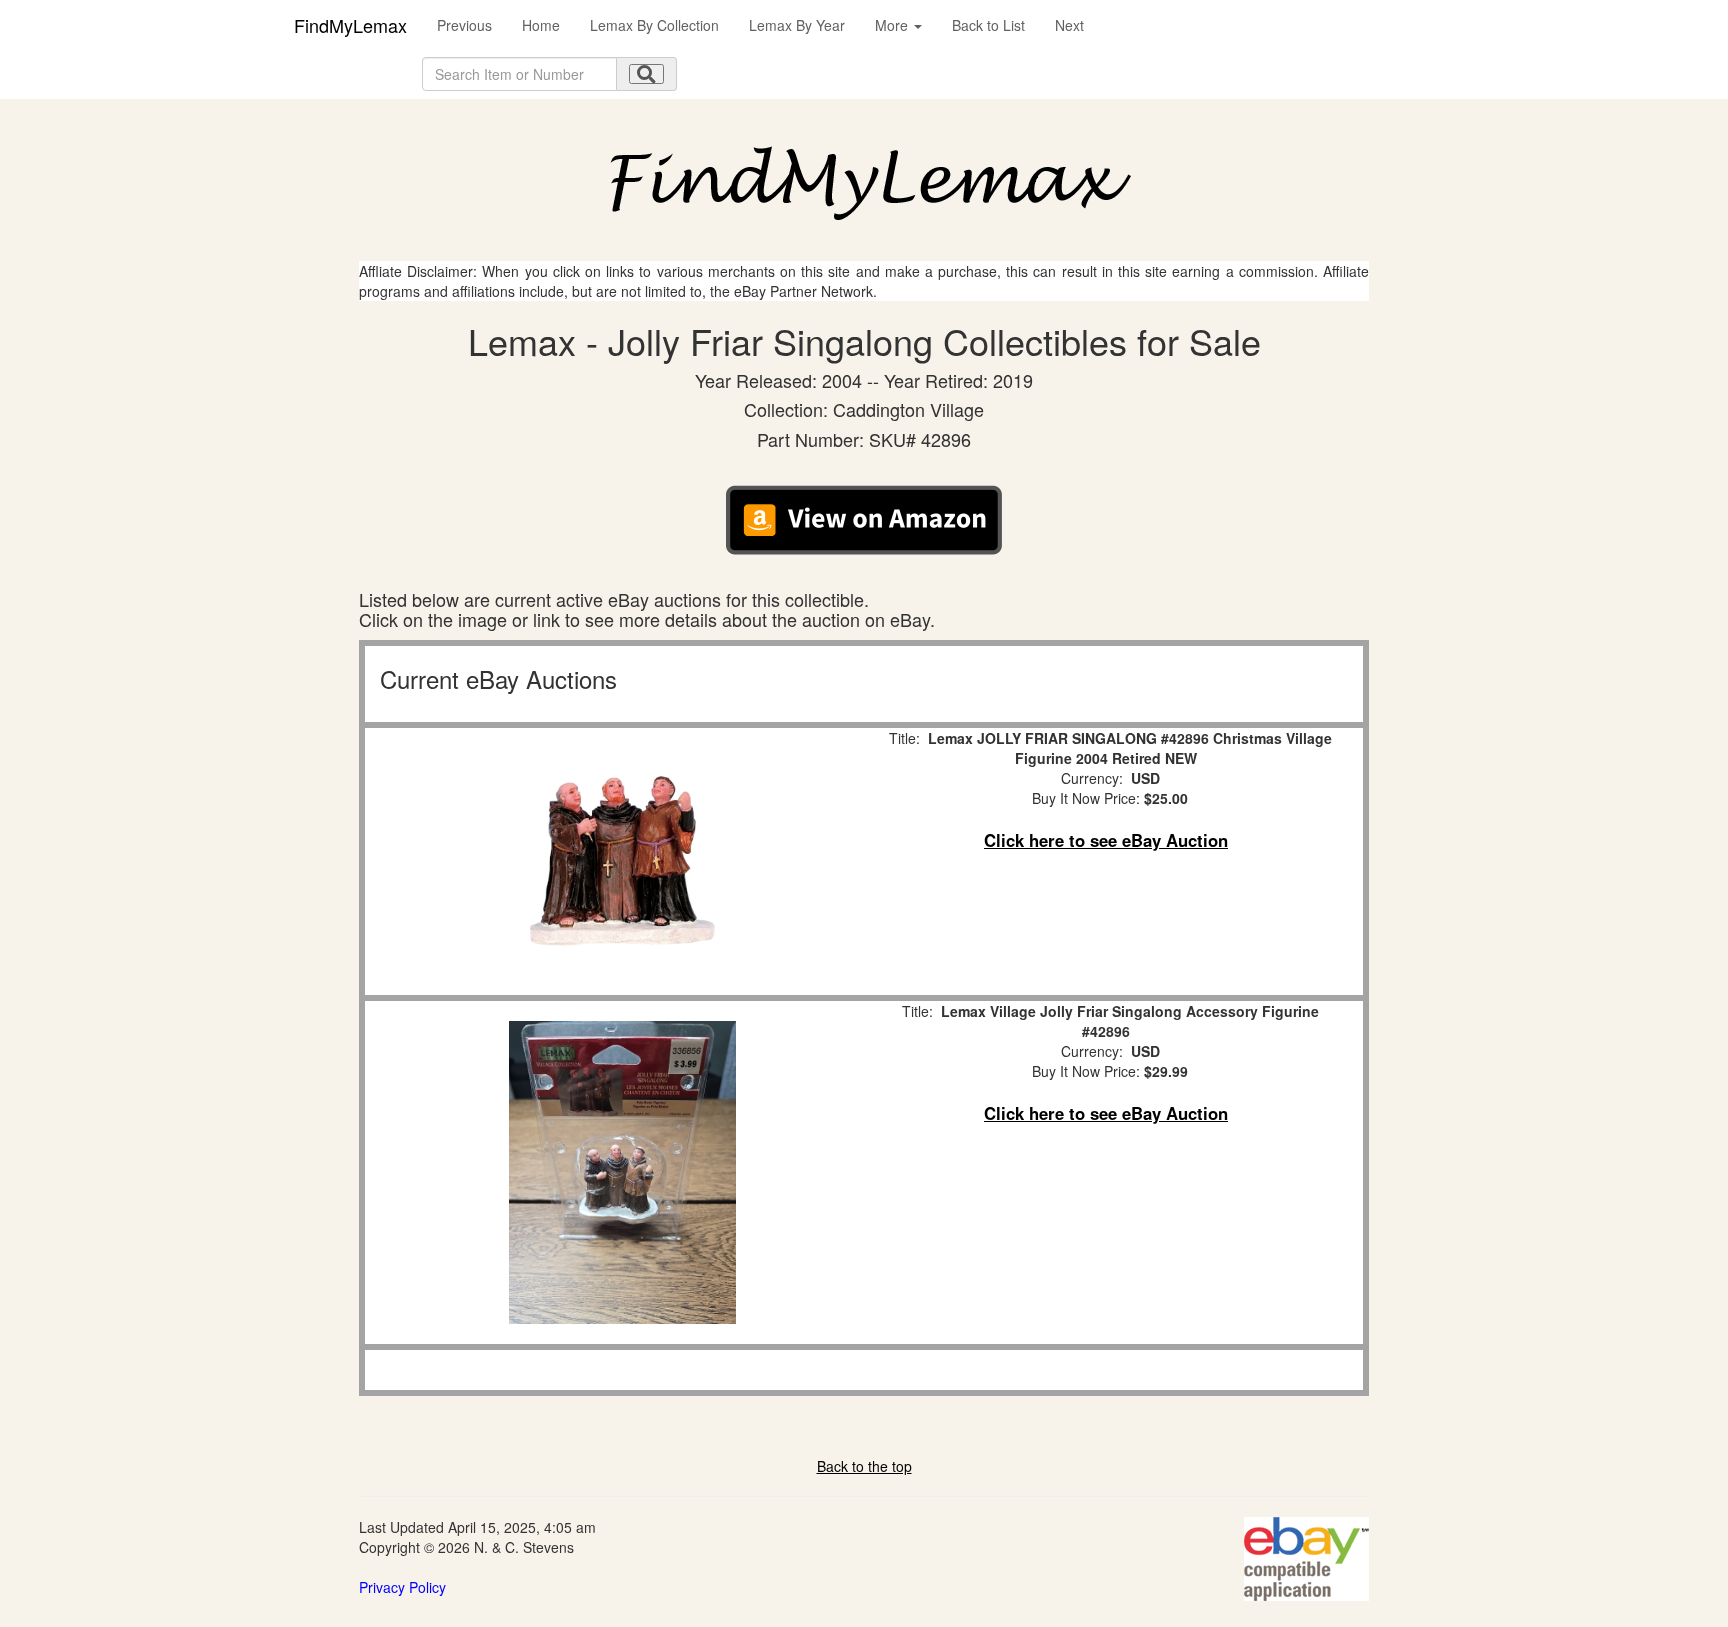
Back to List (988, 25)
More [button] (893, 25)
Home (541, 25)
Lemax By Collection (654, 25)
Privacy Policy (402, 1587)
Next (1069, 25)
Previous (464, 25)
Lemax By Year (797, 25)
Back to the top (864, 1466)
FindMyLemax (350, 25)
